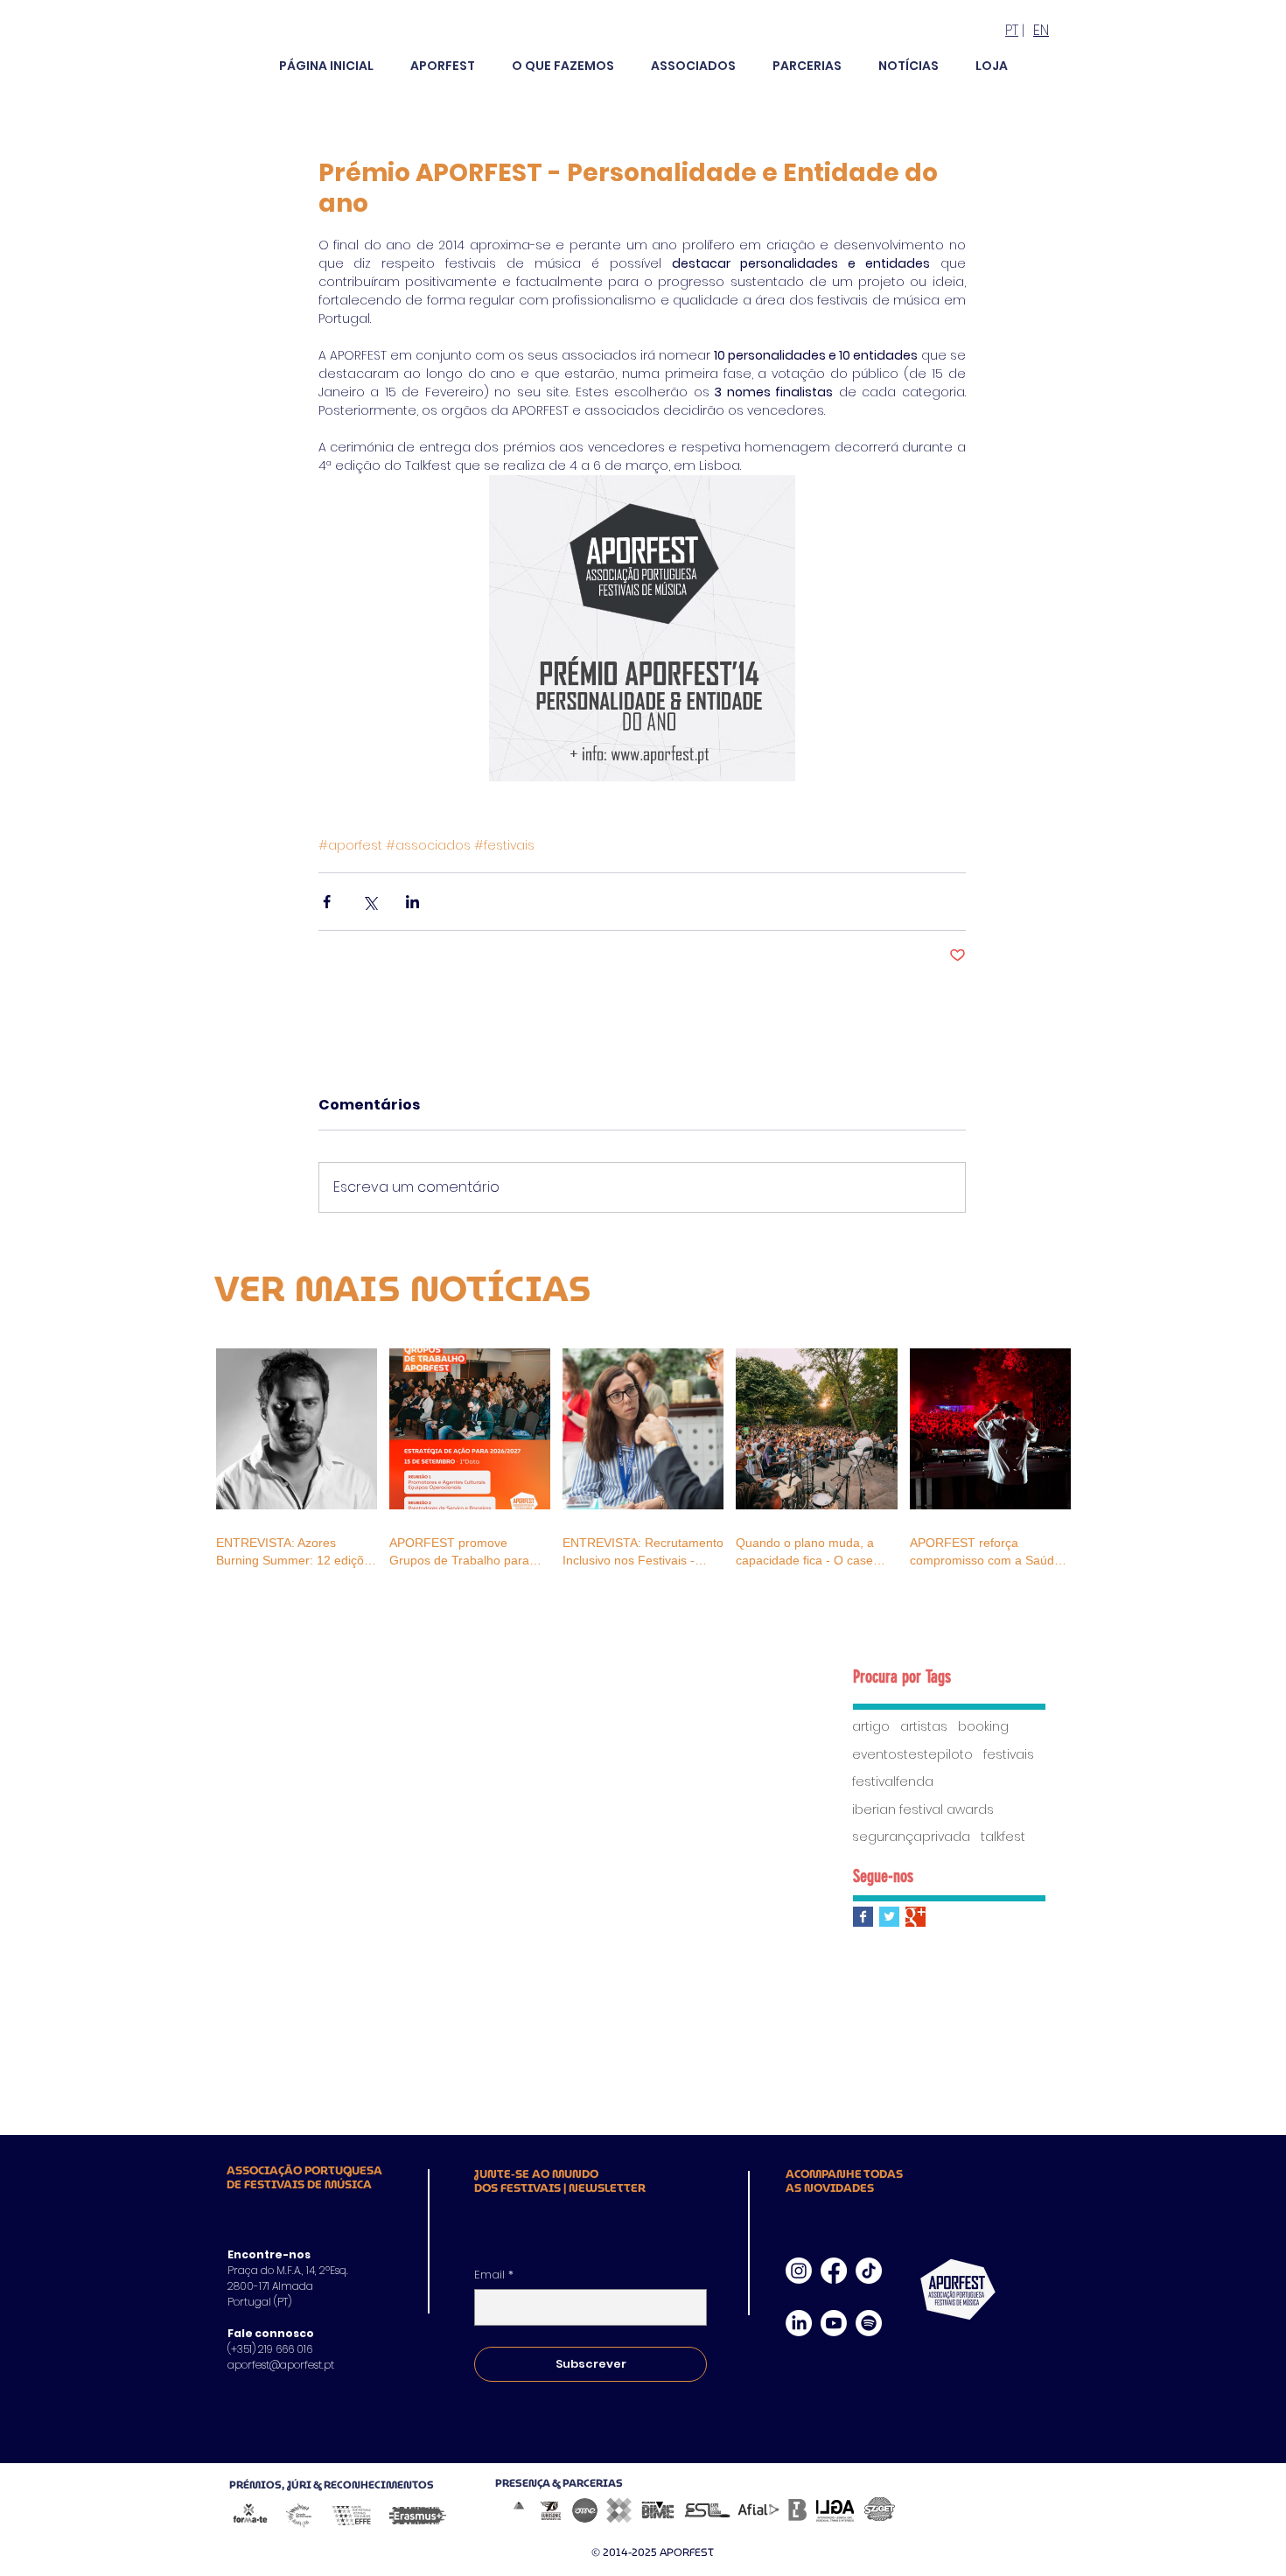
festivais (1009, 1755)
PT (1012, 30)
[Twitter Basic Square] (889, 1917)
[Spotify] (869, 2323)
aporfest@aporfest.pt (281, 2365)
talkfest (1003, 1837)
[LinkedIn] (799, 2323)
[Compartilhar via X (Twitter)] (370, 902)
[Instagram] (799, 2271)
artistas (924, 1727)
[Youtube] (834, 2323)
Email (494, 2275)
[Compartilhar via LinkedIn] (412, 902)
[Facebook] (834, 2271)
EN (1041, 30)
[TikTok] (869, 2271)
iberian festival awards (923, 1810)
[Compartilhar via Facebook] (327, 902)
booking (983, 1727)
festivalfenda (893, 1782)
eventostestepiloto (912, 1755)
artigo (871, 1727)
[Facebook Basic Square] (863, 1917)
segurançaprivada (911, 1837)
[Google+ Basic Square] (916, 1917)
